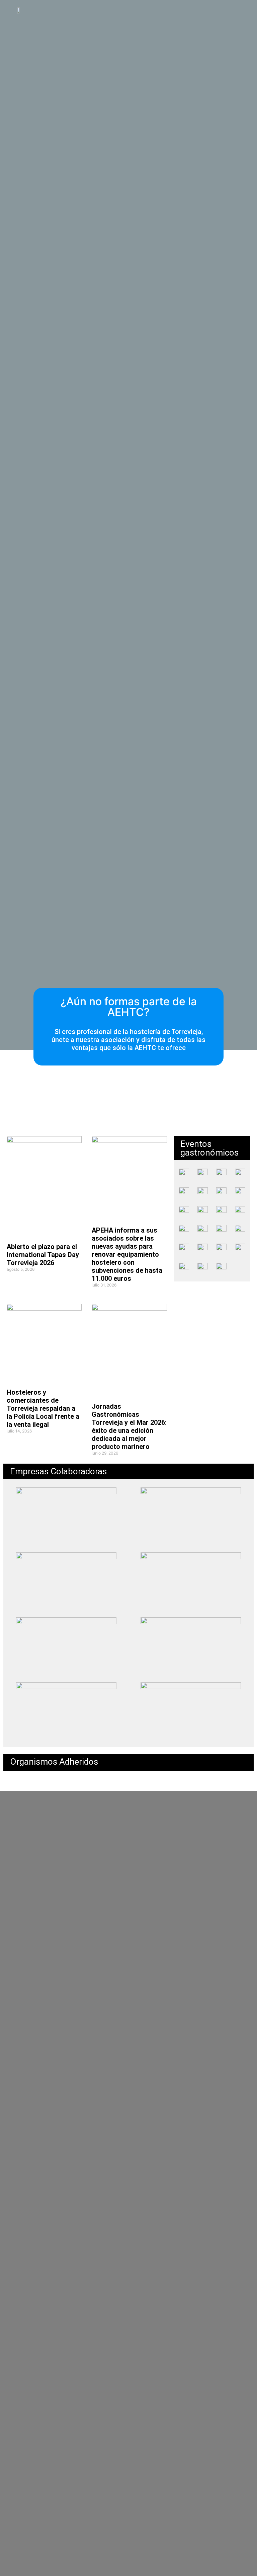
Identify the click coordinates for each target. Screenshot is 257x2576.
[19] (221, 1193)
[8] (221, 1230)
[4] (191, 1581)
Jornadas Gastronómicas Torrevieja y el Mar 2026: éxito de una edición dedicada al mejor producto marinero (129, 1426)
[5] (203, 1174)
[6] (221, 1211)
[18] (184, 1174)
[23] (203, 1193)
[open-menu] (239, 9)
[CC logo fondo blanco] (203, 1266)
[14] (203, 1230)
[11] (184, 1211)
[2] (240, 1230)
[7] (221, 1174)
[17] (184, 1230)
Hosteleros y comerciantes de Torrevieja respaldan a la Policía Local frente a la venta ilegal (43, 1408)
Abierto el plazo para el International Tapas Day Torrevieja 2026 (43, 1255)
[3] (240, 1211)
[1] (184, 1249)
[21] (240, 1174)
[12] (240, 1193)
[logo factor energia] (221, 1268)
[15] (184, 1193)
